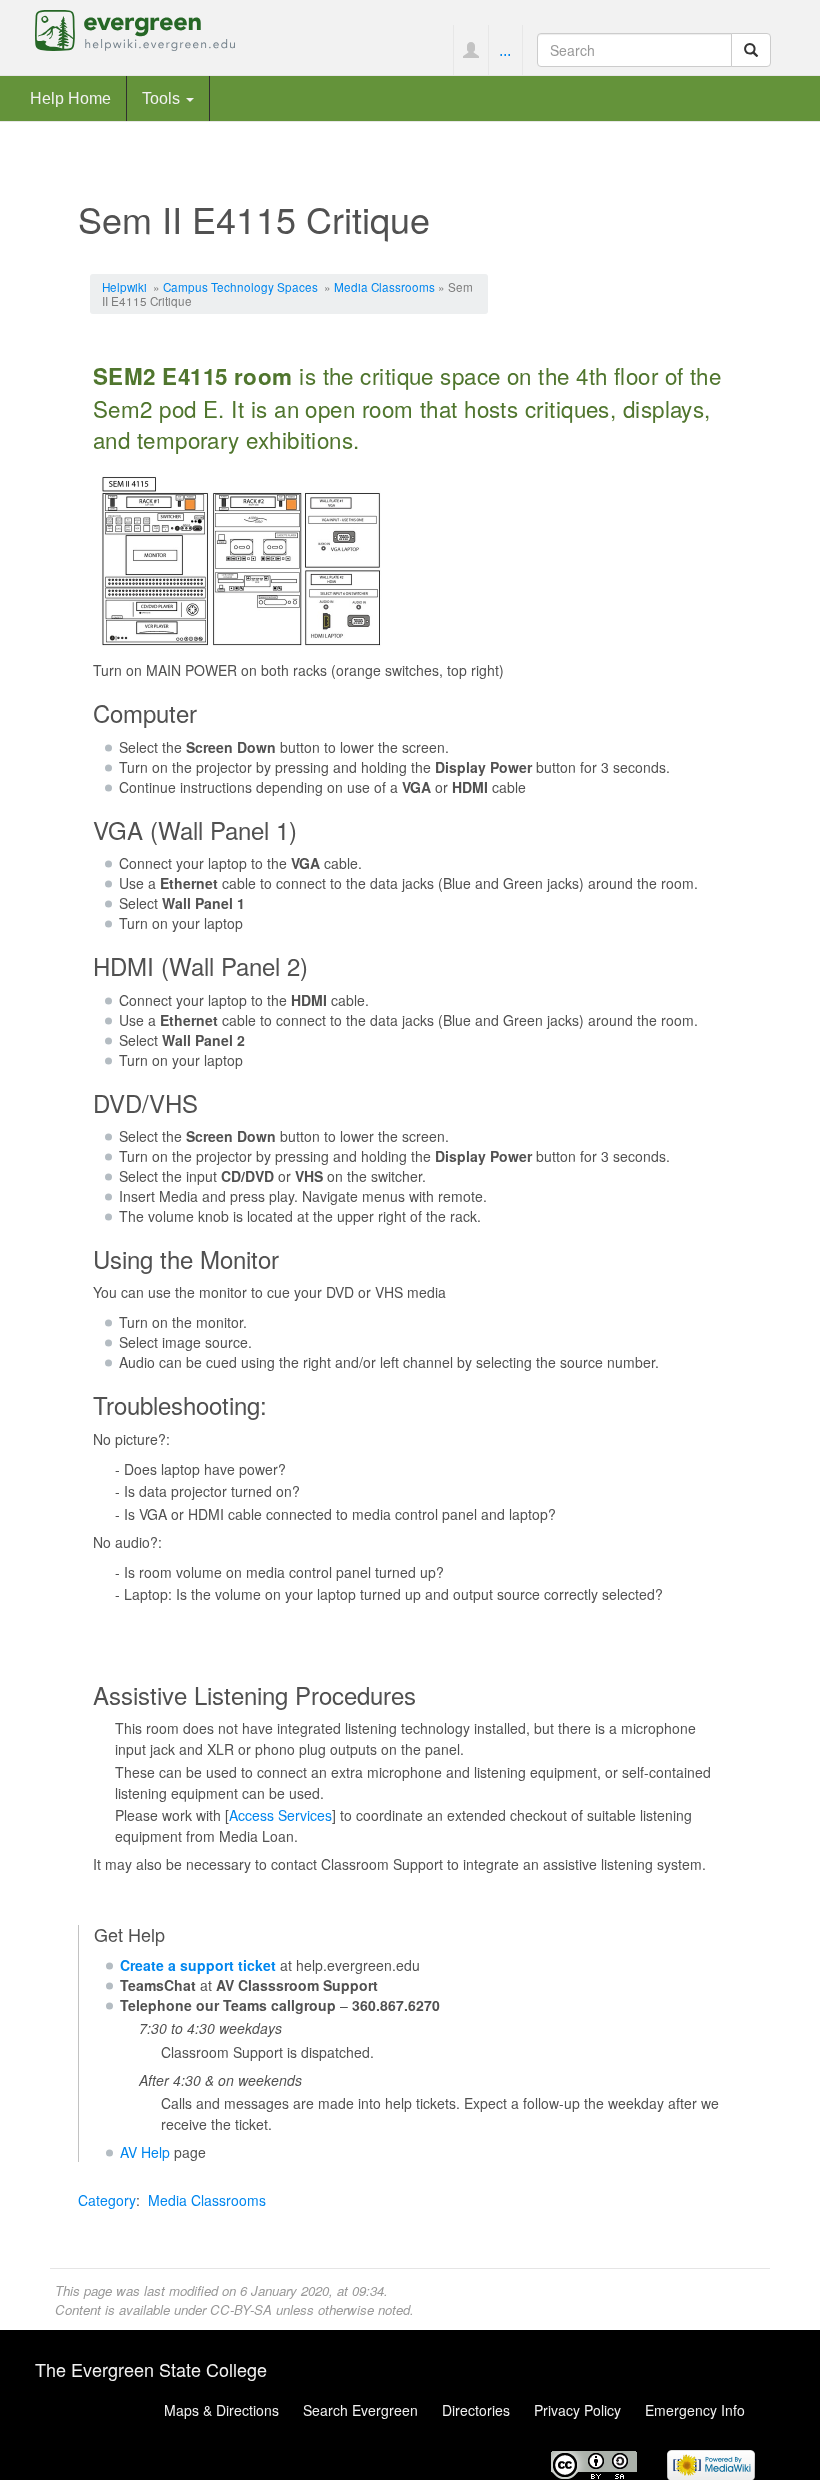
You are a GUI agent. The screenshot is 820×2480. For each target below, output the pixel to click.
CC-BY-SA (241, 2309)
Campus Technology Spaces (240, 286)
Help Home (70, 98)
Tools (163, 98)
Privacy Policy (577, 2410)
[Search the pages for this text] (751, 50)
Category (107, 2200)
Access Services (280, 1815)
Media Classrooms (384, 286)
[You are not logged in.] (470, 50)
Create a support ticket (198, 1965)
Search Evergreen (360, 2410)
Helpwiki (124, 286)
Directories (476, 2410)
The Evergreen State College (151, 2369)
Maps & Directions (221, 2410)
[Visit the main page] (135, 28)
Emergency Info (695, 2410)
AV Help (145, 2152)
